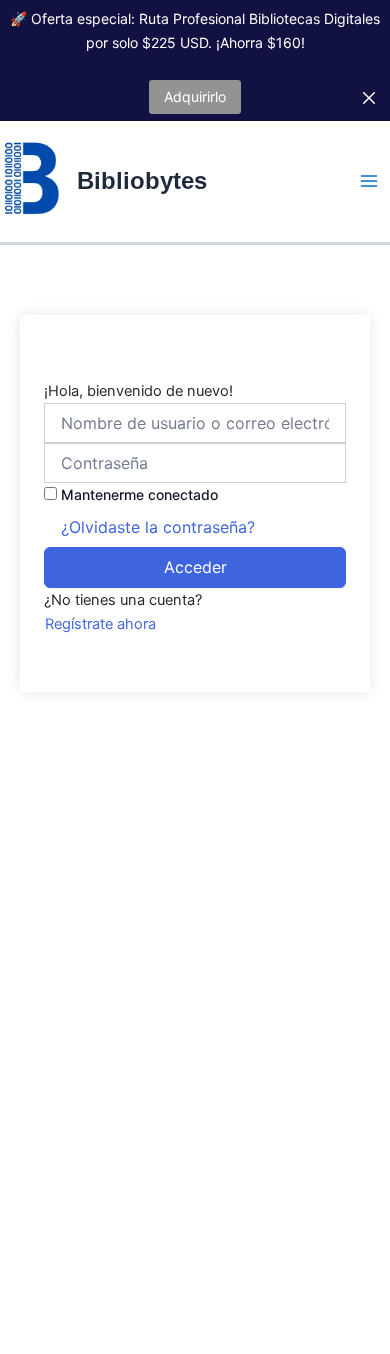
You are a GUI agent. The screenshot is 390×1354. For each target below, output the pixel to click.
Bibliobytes (142, 181)
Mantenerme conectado (139, 494)
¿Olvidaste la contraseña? (158, 527)
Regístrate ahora (100, 624)
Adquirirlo (195, 96)
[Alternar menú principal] (369, 181)
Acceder (195, 567)
